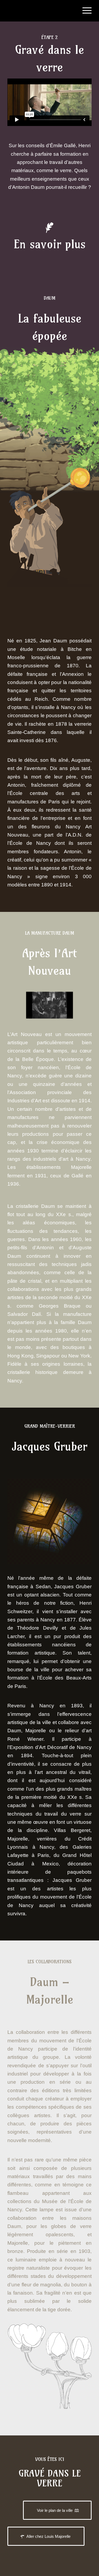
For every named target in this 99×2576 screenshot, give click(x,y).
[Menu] (84, 11)
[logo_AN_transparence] (41, 11)
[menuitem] (84, 11)
